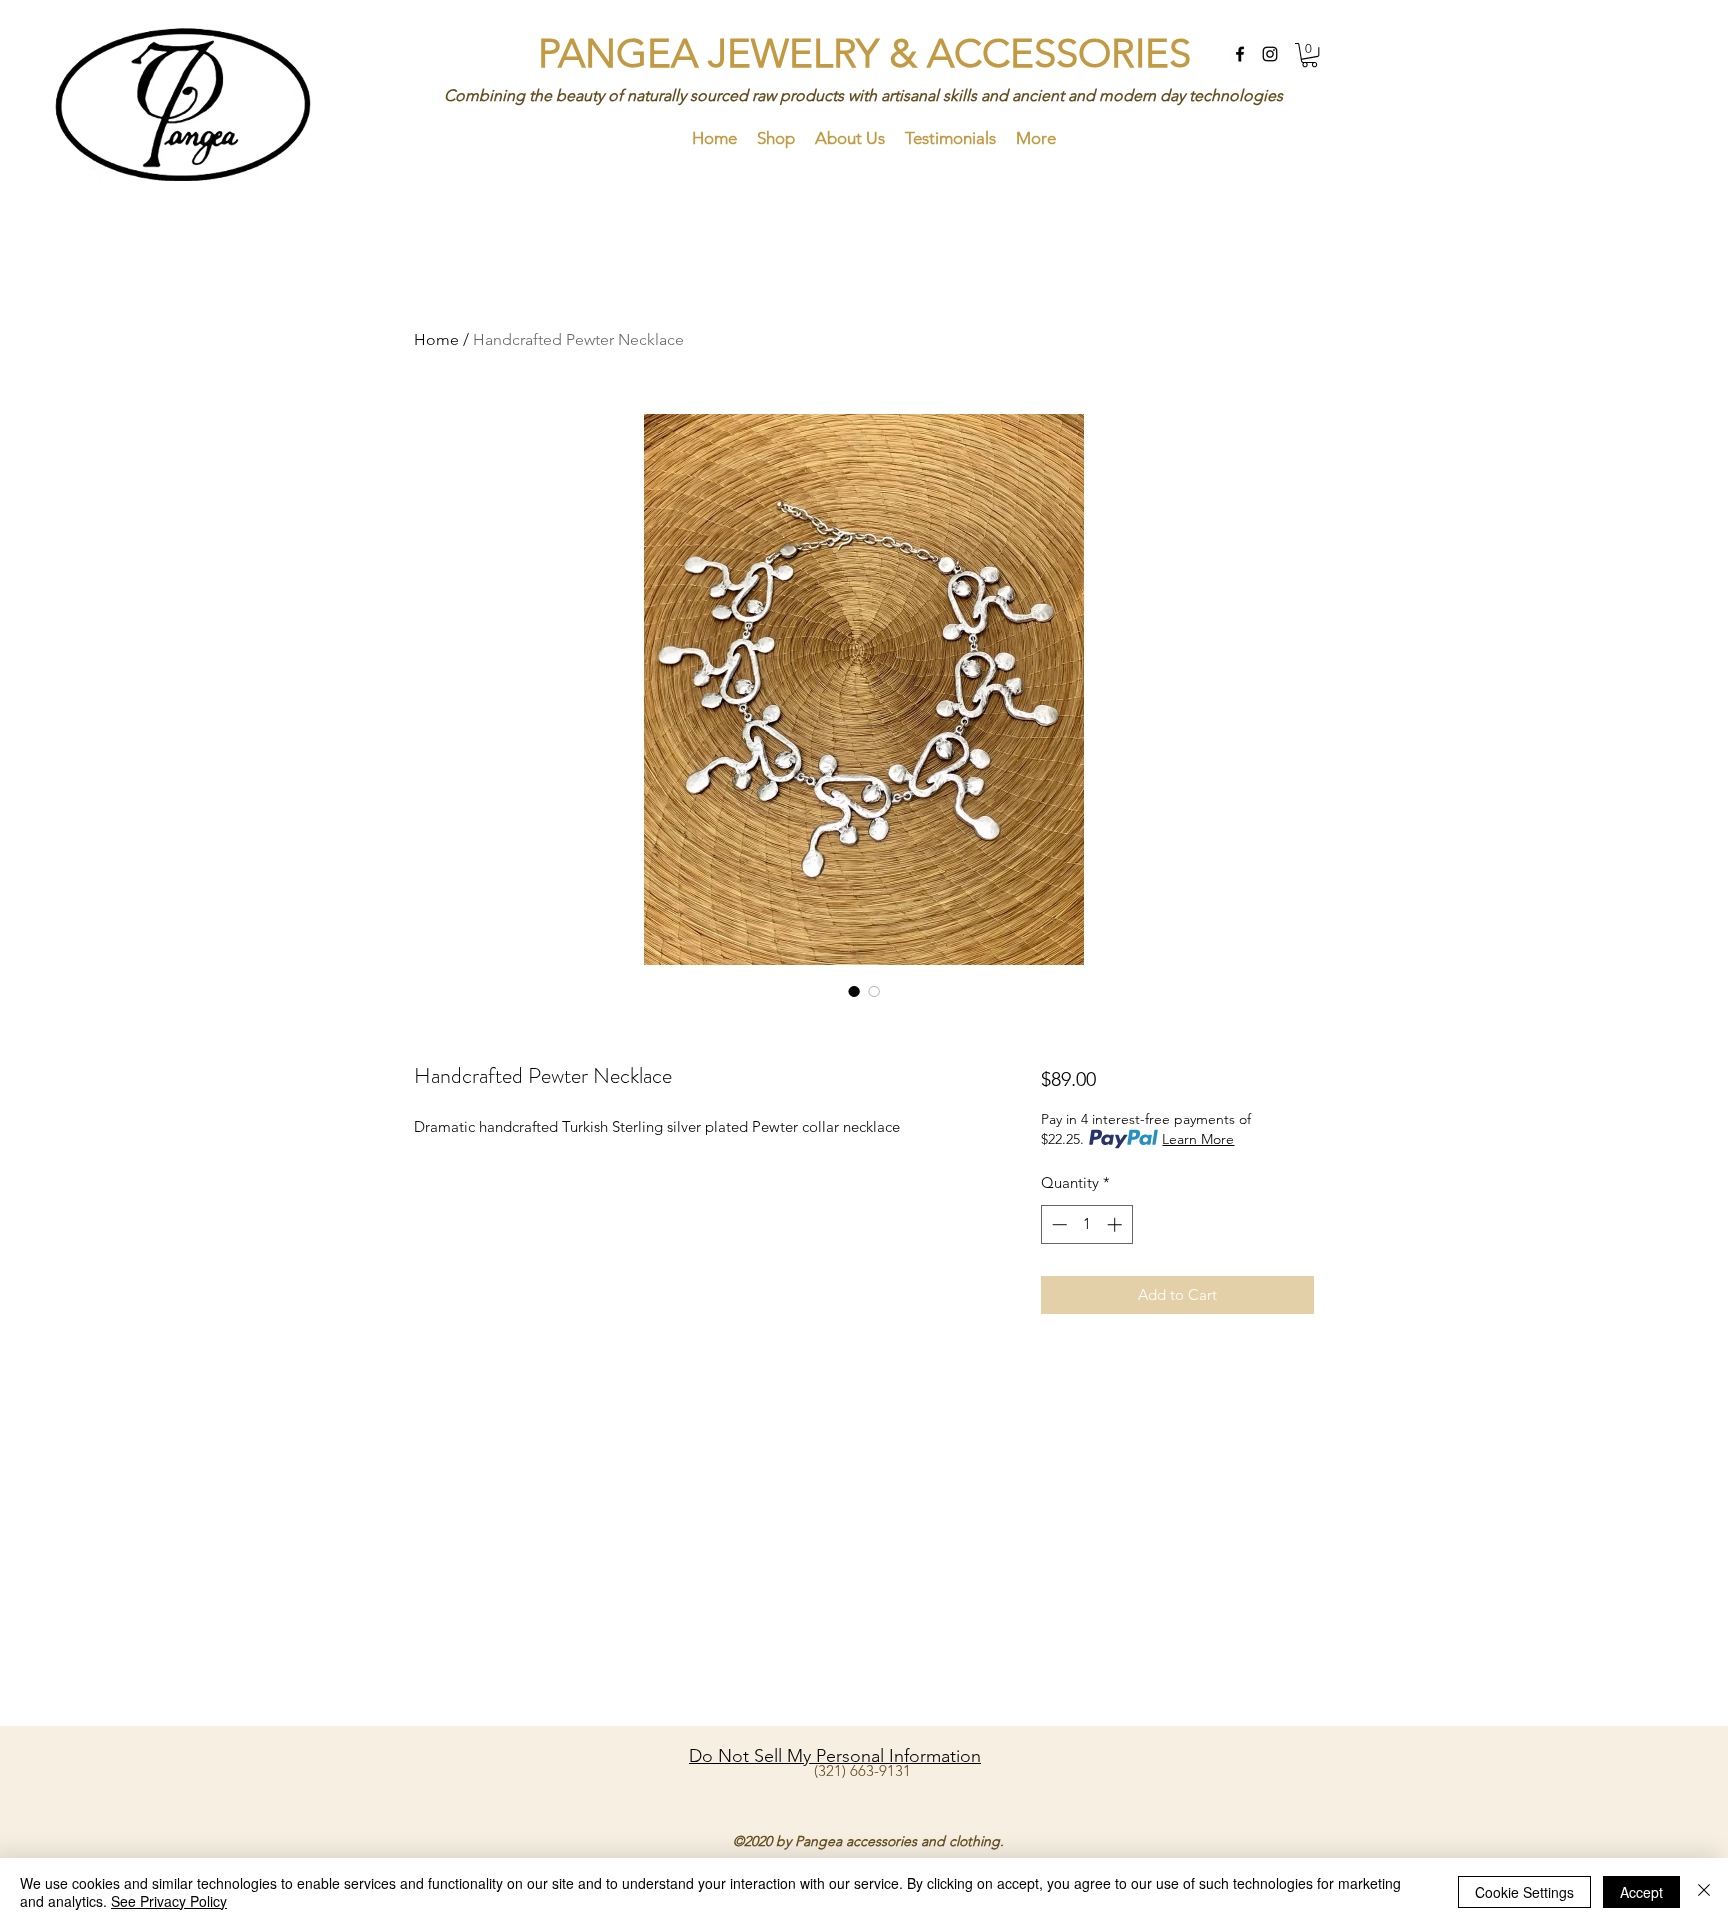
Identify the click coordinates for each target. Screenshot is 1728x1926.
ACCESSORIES (1059, 53)
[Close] (1704, 1892)
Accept (1641, 1892)
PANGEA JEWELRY (713, 53)
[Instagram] (1270, 54)
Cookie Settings (1524, 1892)
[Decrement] (1057, 1224)
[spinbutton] (1086, 1224)
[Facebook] (1240, 54)
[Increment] (1116, 1224)
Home (436, 339)
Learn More (1198, 1139)
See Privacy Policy (169, 1901)
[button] (1309, 55)
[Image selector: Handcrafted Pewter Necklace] (854, 991)
